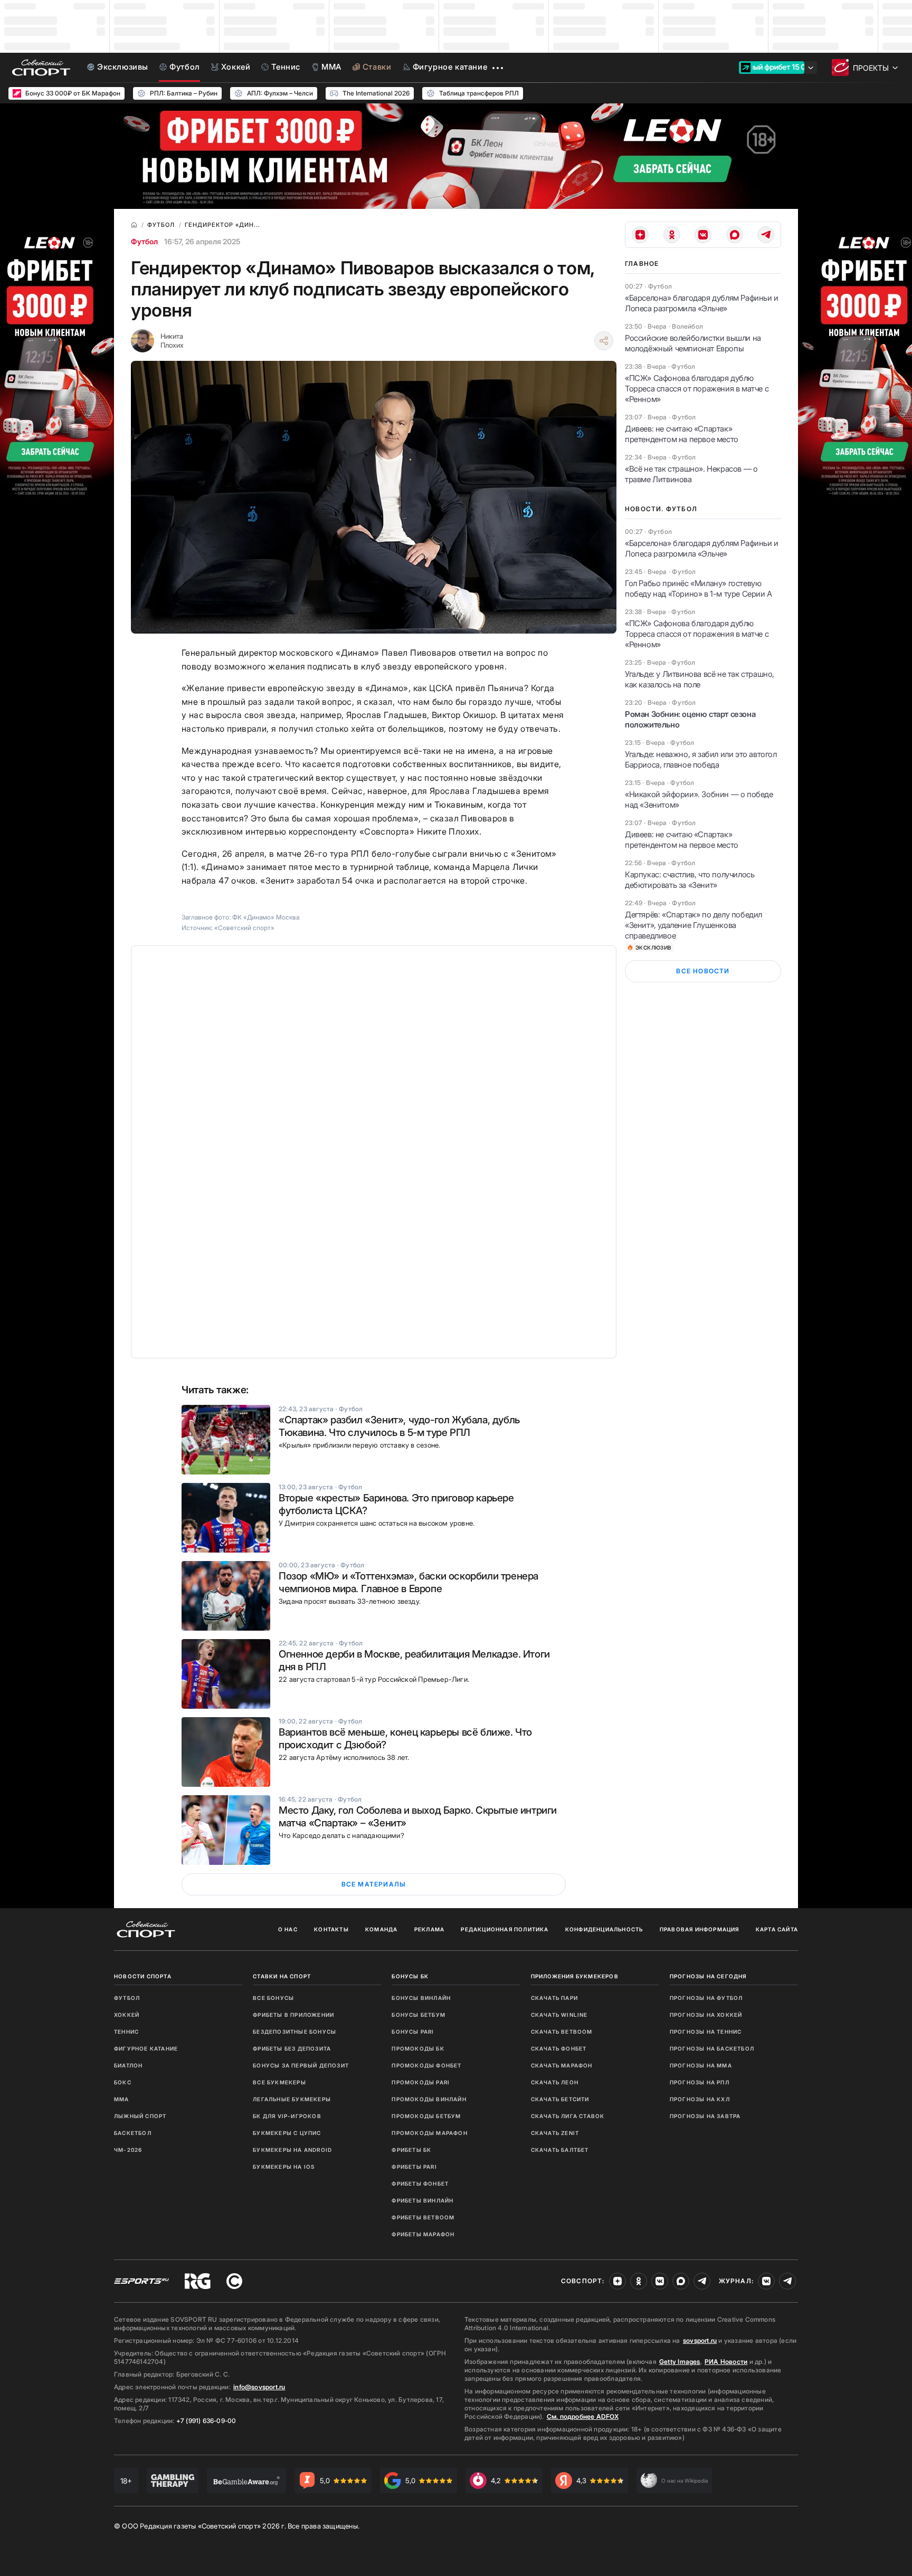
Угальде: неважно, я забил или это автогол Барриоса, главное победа (701, 759)
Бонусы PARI (413, 2032)
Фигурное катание (146, 2048)
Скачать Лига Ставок (568, 2116)
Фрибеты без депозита (292, 2048)
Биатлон (128, 2065)
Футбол (144, 241)
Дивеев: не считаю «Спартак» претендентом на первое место (682, 434)
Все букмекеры (279, 2082)
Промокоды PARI (421, 2082)
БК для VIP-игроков (287, 2116)
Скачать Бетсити (560, 2099)
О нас (288, 1929)
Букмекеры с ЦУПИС (287, 2133)
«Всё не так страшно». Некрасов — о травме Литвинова (691, 474)
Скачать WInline (559, 2015)
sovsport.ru (700, 2340)
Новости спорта (143, 1976)
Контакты (331, 1929)
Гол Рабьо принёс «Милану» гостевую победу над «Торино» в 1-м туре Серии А (699, 588)
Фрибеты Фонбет (420, 2184)
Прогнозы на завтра (705, 2116)
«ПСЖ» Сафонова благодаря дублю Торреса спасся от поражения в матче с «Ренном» (697, 389)
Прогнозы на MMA (701, 2065)
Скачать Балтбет (560, 2150)
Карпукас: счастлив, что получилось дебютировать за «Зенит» (690, 880)
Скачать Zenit (555, 2133)
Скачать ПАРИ (554, 1998)
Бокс (123, 2082)
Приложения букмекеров (575, 1976)
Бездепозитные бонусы (294, 2032)
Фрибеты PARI (414, 2167)
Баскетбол (133, 2133)
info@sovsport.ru (259, 2387)
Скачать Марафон (562, 2065)
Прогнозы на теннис (706, 2032)
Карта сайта (777, 1929)
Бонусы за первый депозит (301, 2065)
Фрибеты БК (411, 2150)
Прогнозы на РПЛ (700, 2082)
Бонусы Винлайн (421, 1998)
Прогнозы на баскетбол (712, 2048)
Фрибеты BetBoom (423, 2217)
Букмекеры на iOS (284, 2167)
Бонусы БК (410, 1976)
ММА (122, 2099)
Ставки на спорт (282, 1976)
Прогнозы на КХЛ (700, 2099)
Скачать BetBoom (562, 2032)
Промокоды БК (418, 2048)
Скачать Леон (555, 2082)
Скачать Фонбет (559, 2048)
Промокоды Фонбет (426, 2065)
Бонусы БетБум (419, 2015)
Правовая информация (700, 1929)
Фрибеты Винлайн (422, 2200)
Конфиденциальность (604, 1929)
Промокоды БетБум (426, 2116)
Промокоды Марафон (429, 2133)
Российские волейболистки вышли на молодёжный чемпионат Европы (693, 343)
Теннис (126, 2032)
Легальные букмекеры (292, 2099)
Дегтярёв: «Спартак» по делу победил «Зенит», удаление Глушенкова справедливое (693, 925)
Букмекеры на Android (292, 2150)
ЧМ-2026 (128, 2150)
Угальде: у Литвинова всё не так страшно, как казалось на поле (700, 679)
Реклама (429, 1929)
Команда (381, 1929)
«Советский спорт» (244, 928)
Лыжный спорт (140, 2116)
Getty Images (680, 2362)
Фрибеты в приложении (293, 2015)
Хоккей (127, 2015)
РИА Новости (726, 2362)
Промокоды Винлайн (429, 2099)
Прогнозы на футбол (706, 1998)
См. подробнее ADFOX (583, 2416)
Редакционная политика (505, 1929)
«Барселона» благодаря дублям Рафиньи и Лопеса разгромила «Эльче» (702, 303)
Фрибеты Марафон (423, 2234)
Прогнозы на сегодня (708, 1976)
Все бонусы (273, 1998)
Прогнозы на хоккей (706, 2015)
